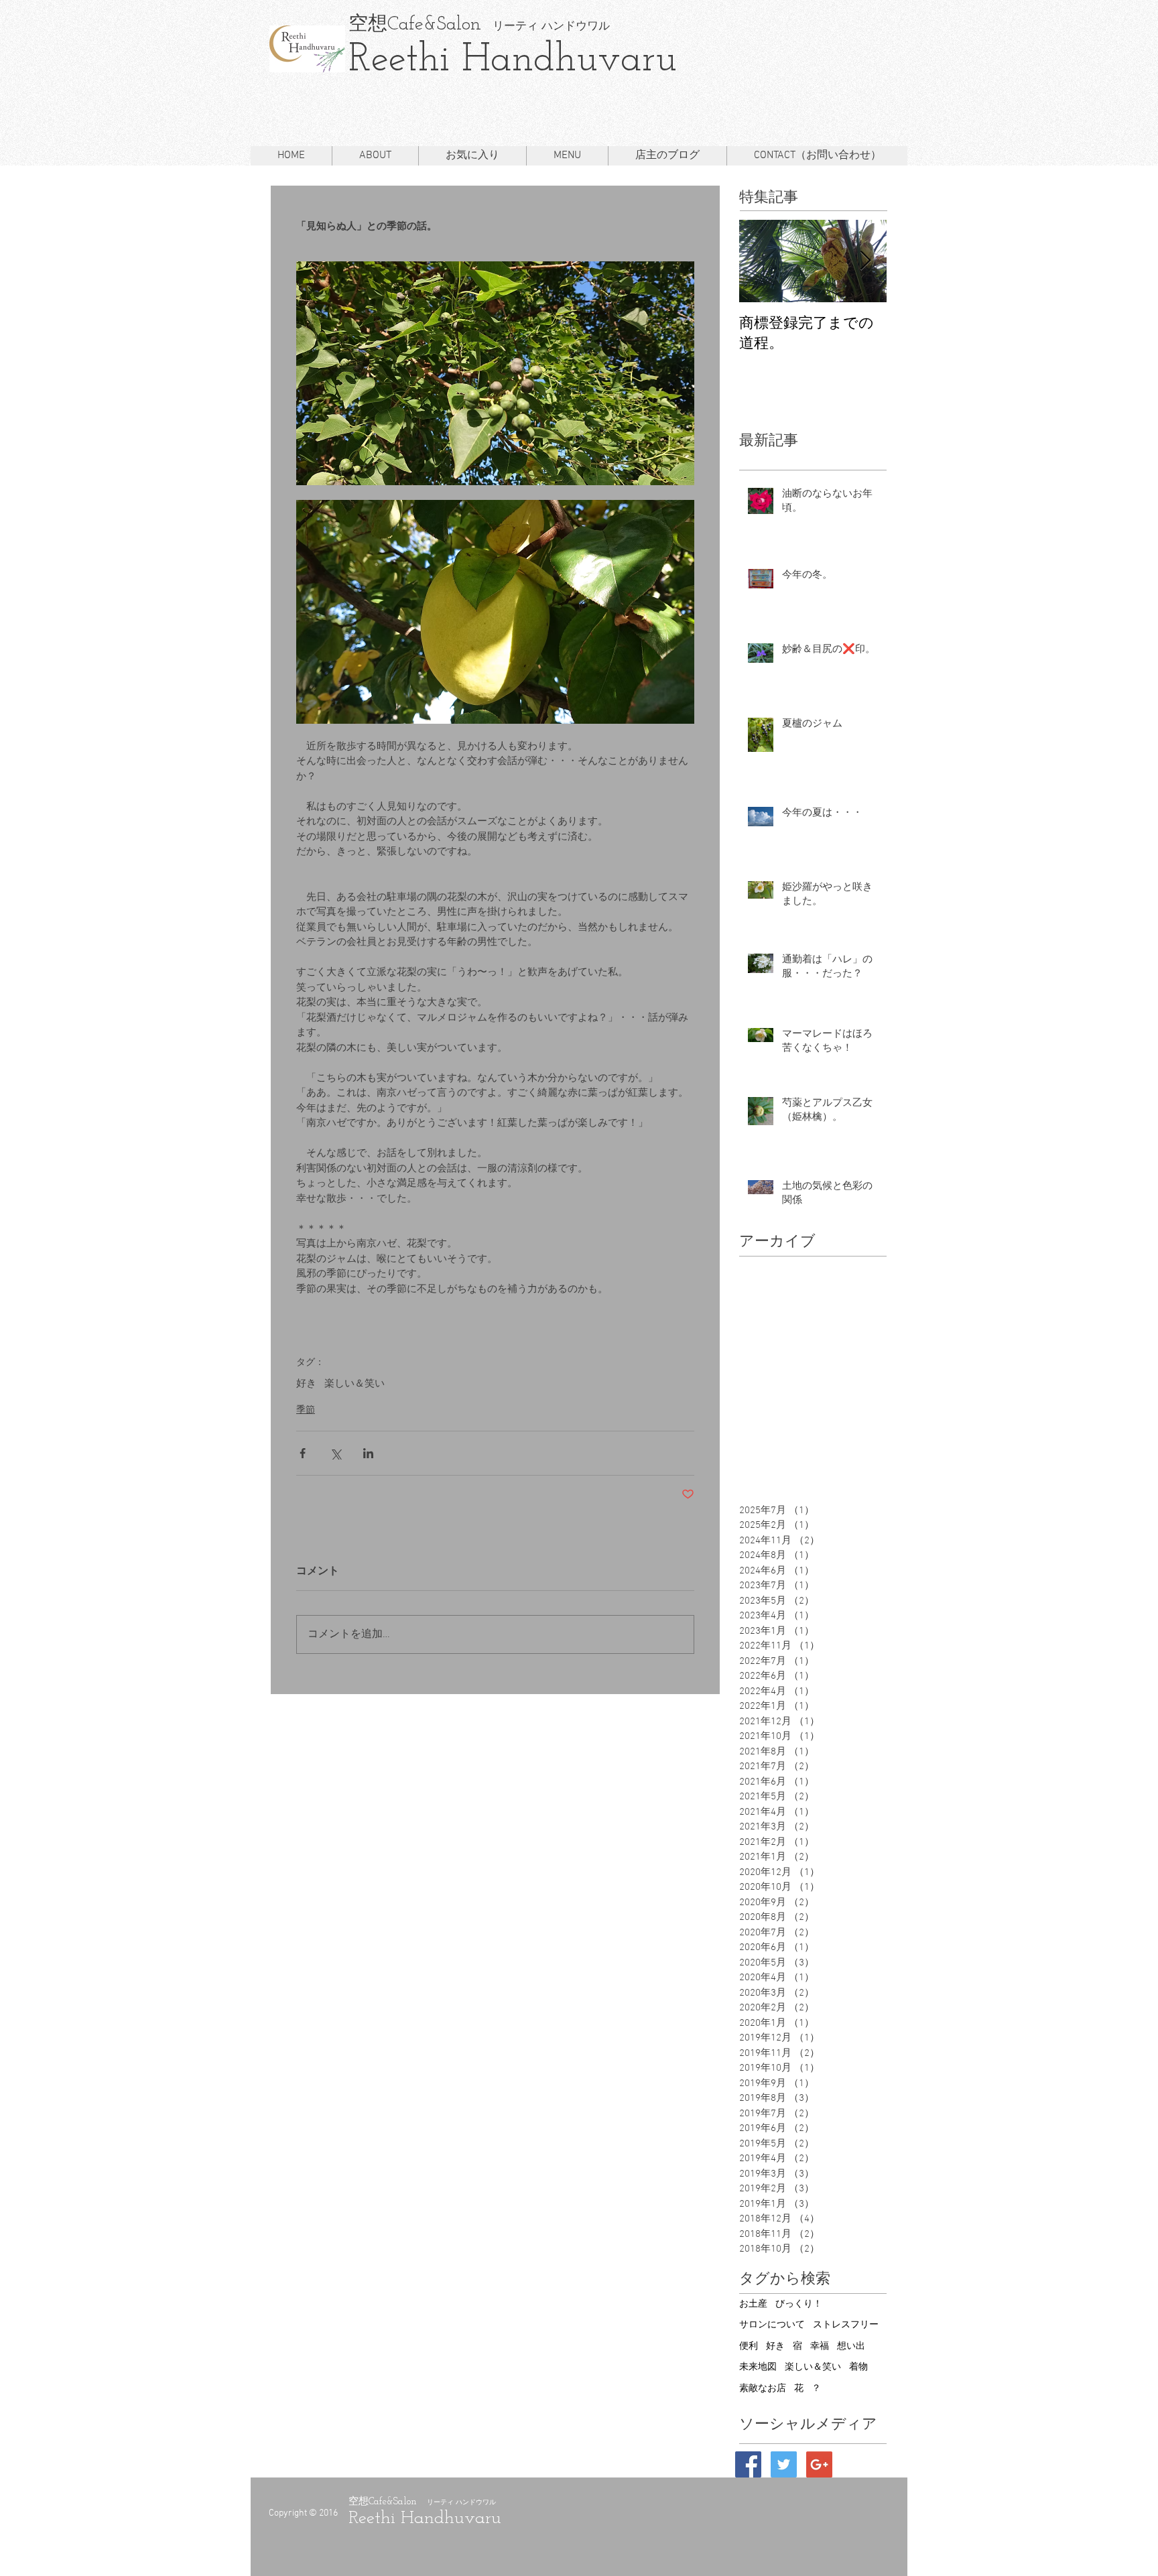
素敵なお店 (763, 2389)
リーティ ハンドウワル (545, 26)
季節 (306, 1410)
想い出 (851, 2346)
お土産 (753, 2304)
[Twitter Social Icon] (784, 2464)
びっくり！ (799, 2304)
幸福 (820, 2346)
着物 (858, 2367)
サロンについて (772, 2325)
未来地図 (758, 2367)
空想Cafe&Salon (415, 24)
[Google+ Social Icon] (819, 2464)
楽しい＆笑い (355, 1384)
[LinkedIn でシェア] (368, 1453)
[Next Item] (865, 261)
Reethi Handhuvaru (513, 61)
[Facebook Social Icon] (748, 2464)
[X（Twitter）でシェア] (335, 1453)
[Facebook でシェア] (303, 1453)
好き (306, 1384)
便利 (749, 2346)
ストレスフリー (846, 2325)
